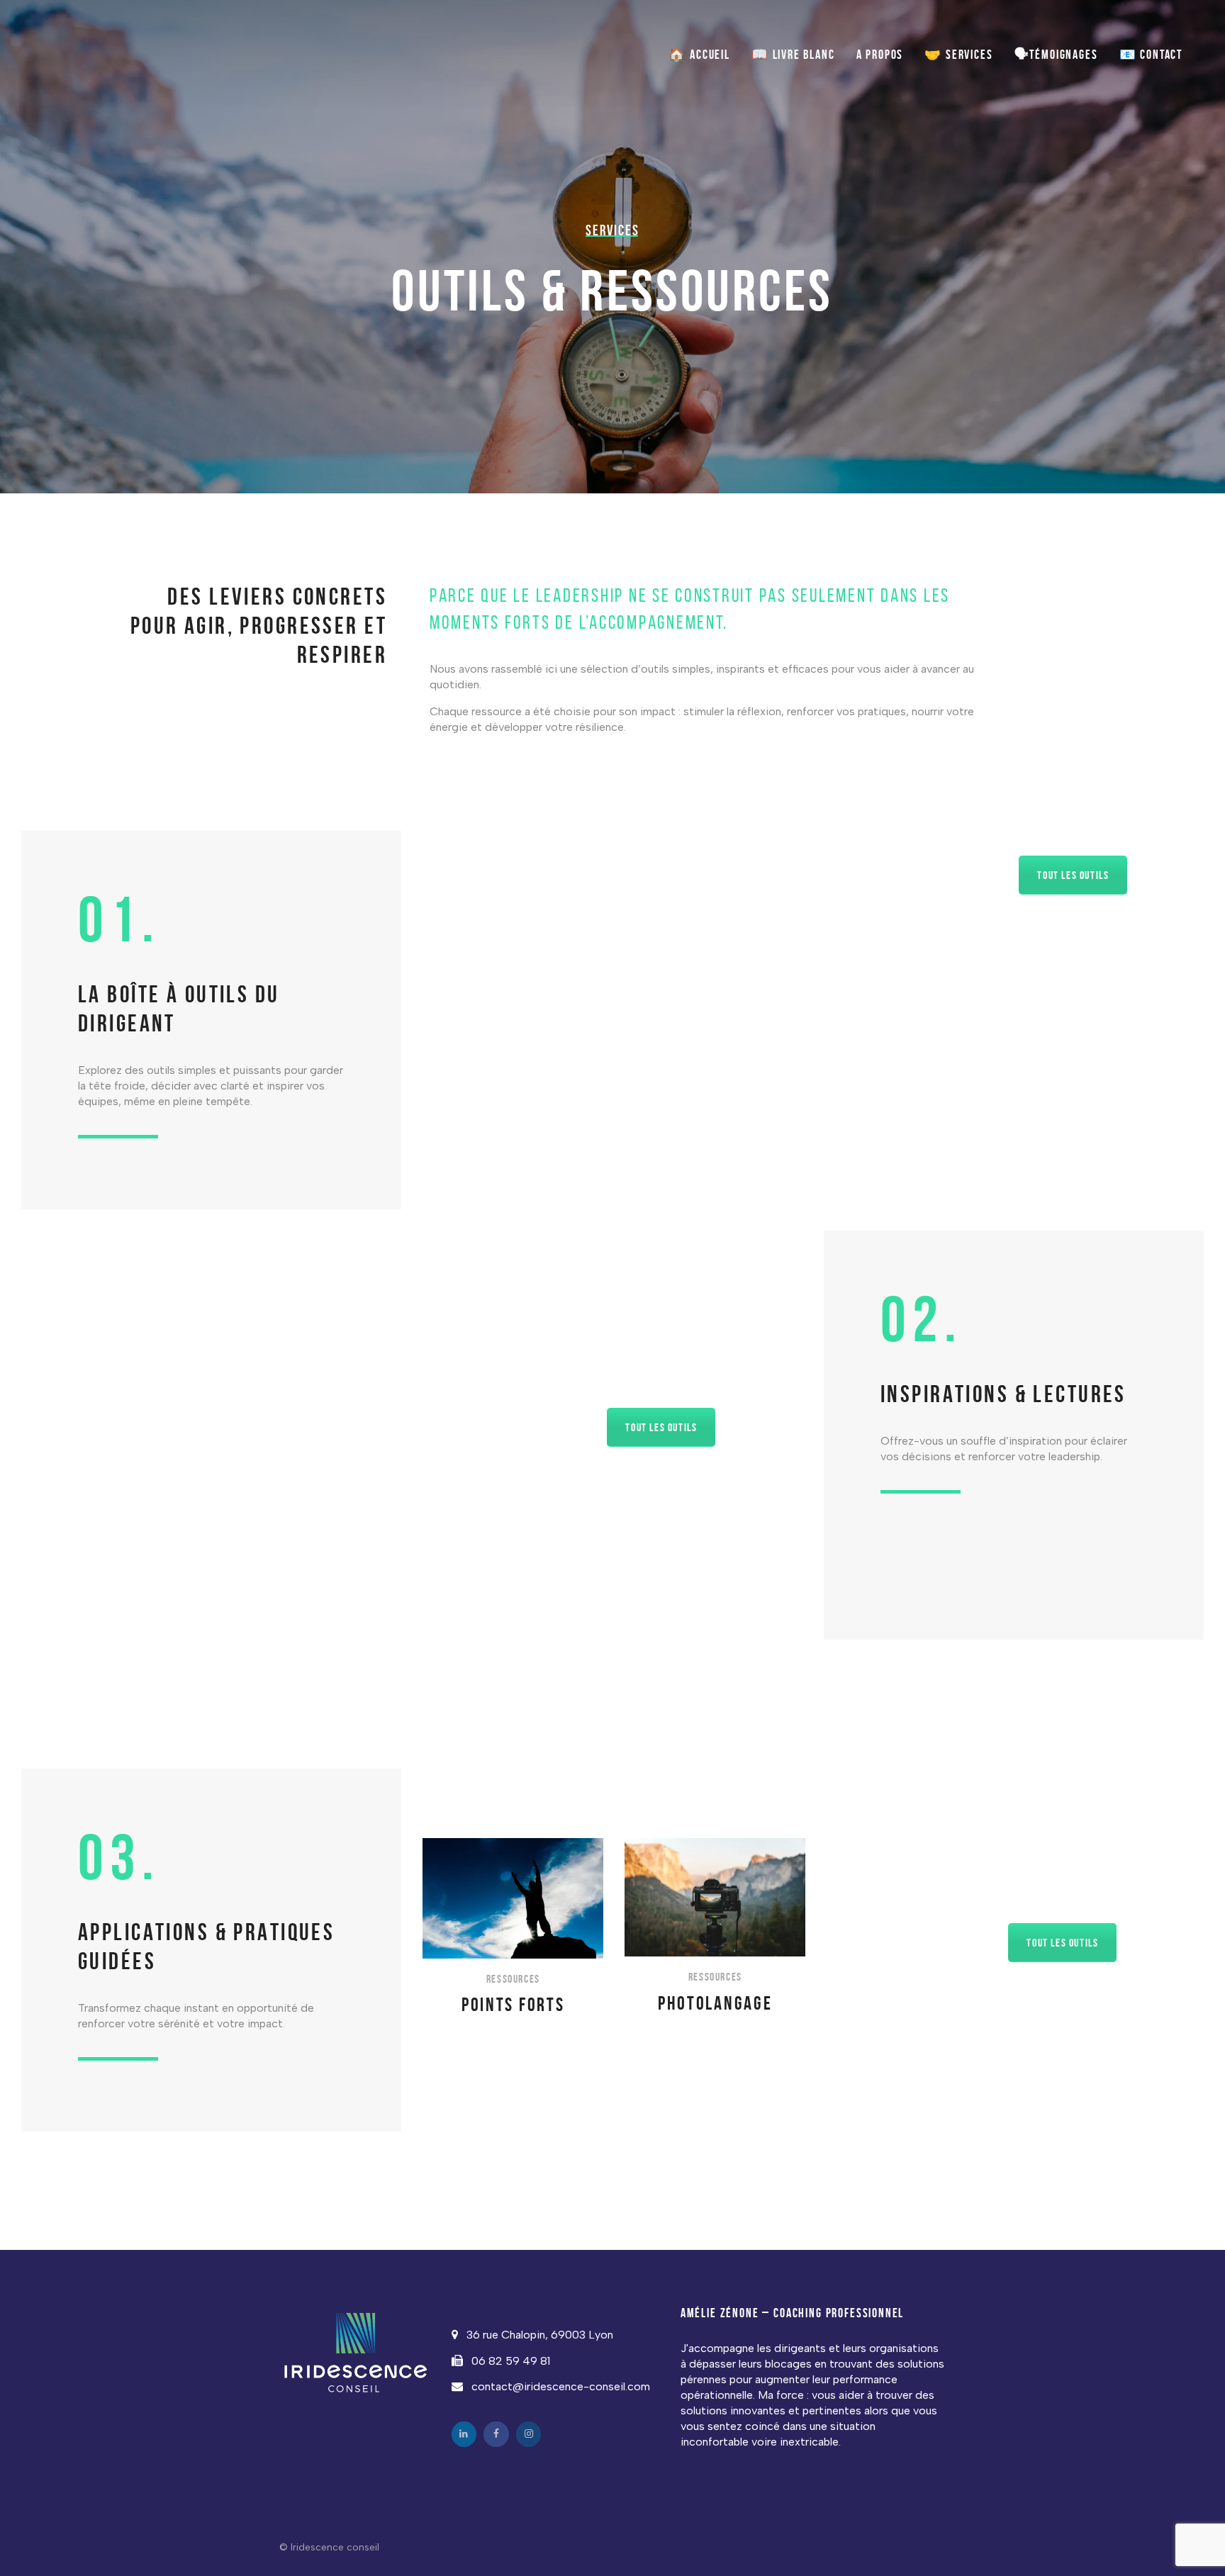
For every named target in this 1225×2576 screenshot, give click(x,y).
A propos (880, 55)
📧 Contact (1151, 55)
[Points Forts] (513, 1927)
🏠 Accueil (699, 55)
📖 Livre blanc (793, 55)
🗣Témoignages (1056, 55)
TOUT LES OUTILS (1073, 875)
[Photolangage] (715, 1926)
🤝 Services (958, 55)
